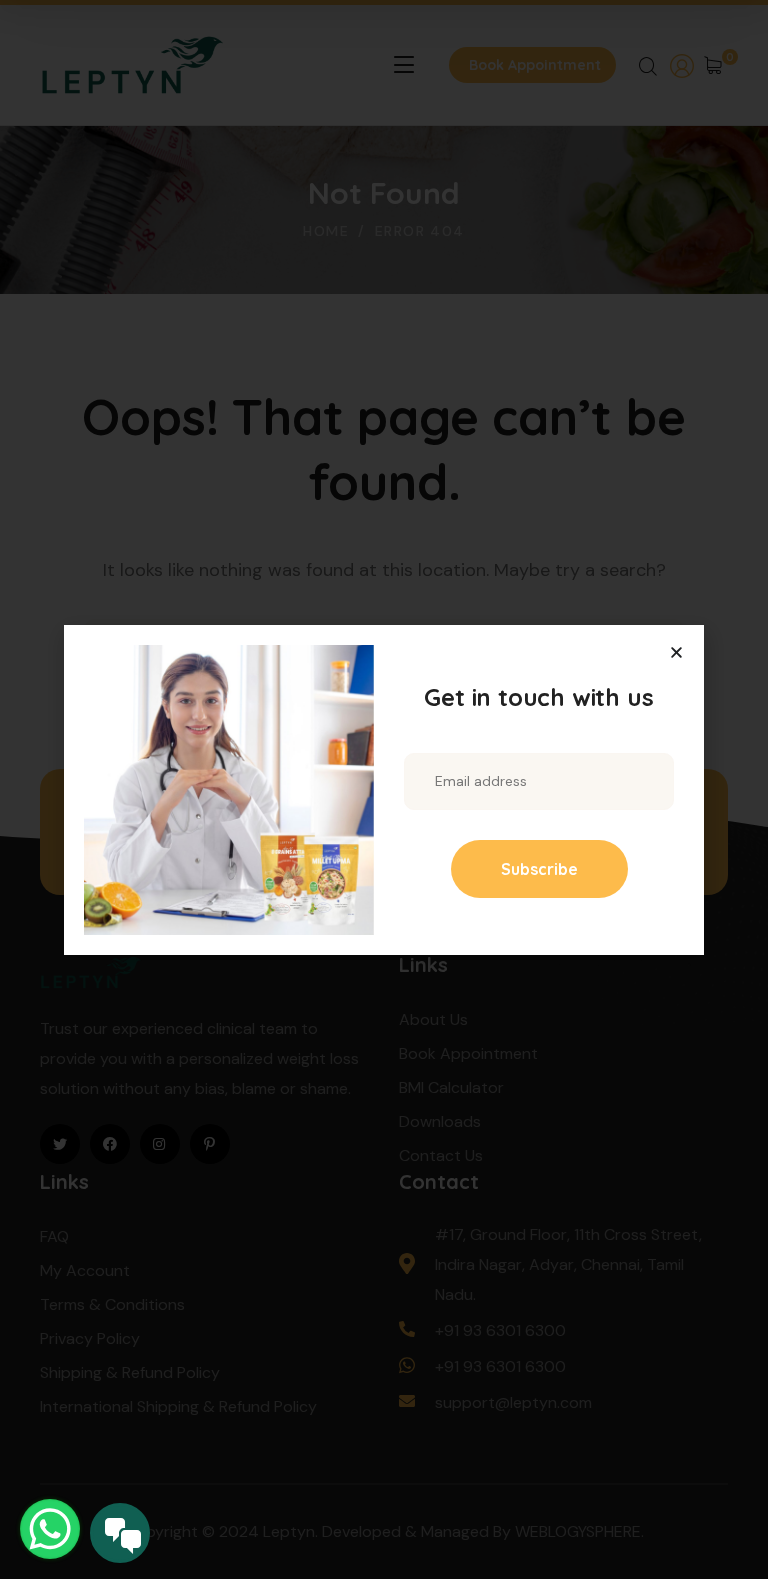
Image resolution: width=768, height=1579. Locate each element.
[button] (676, 652)
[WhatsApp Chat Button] (50, 1529)
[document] (384, 789)
